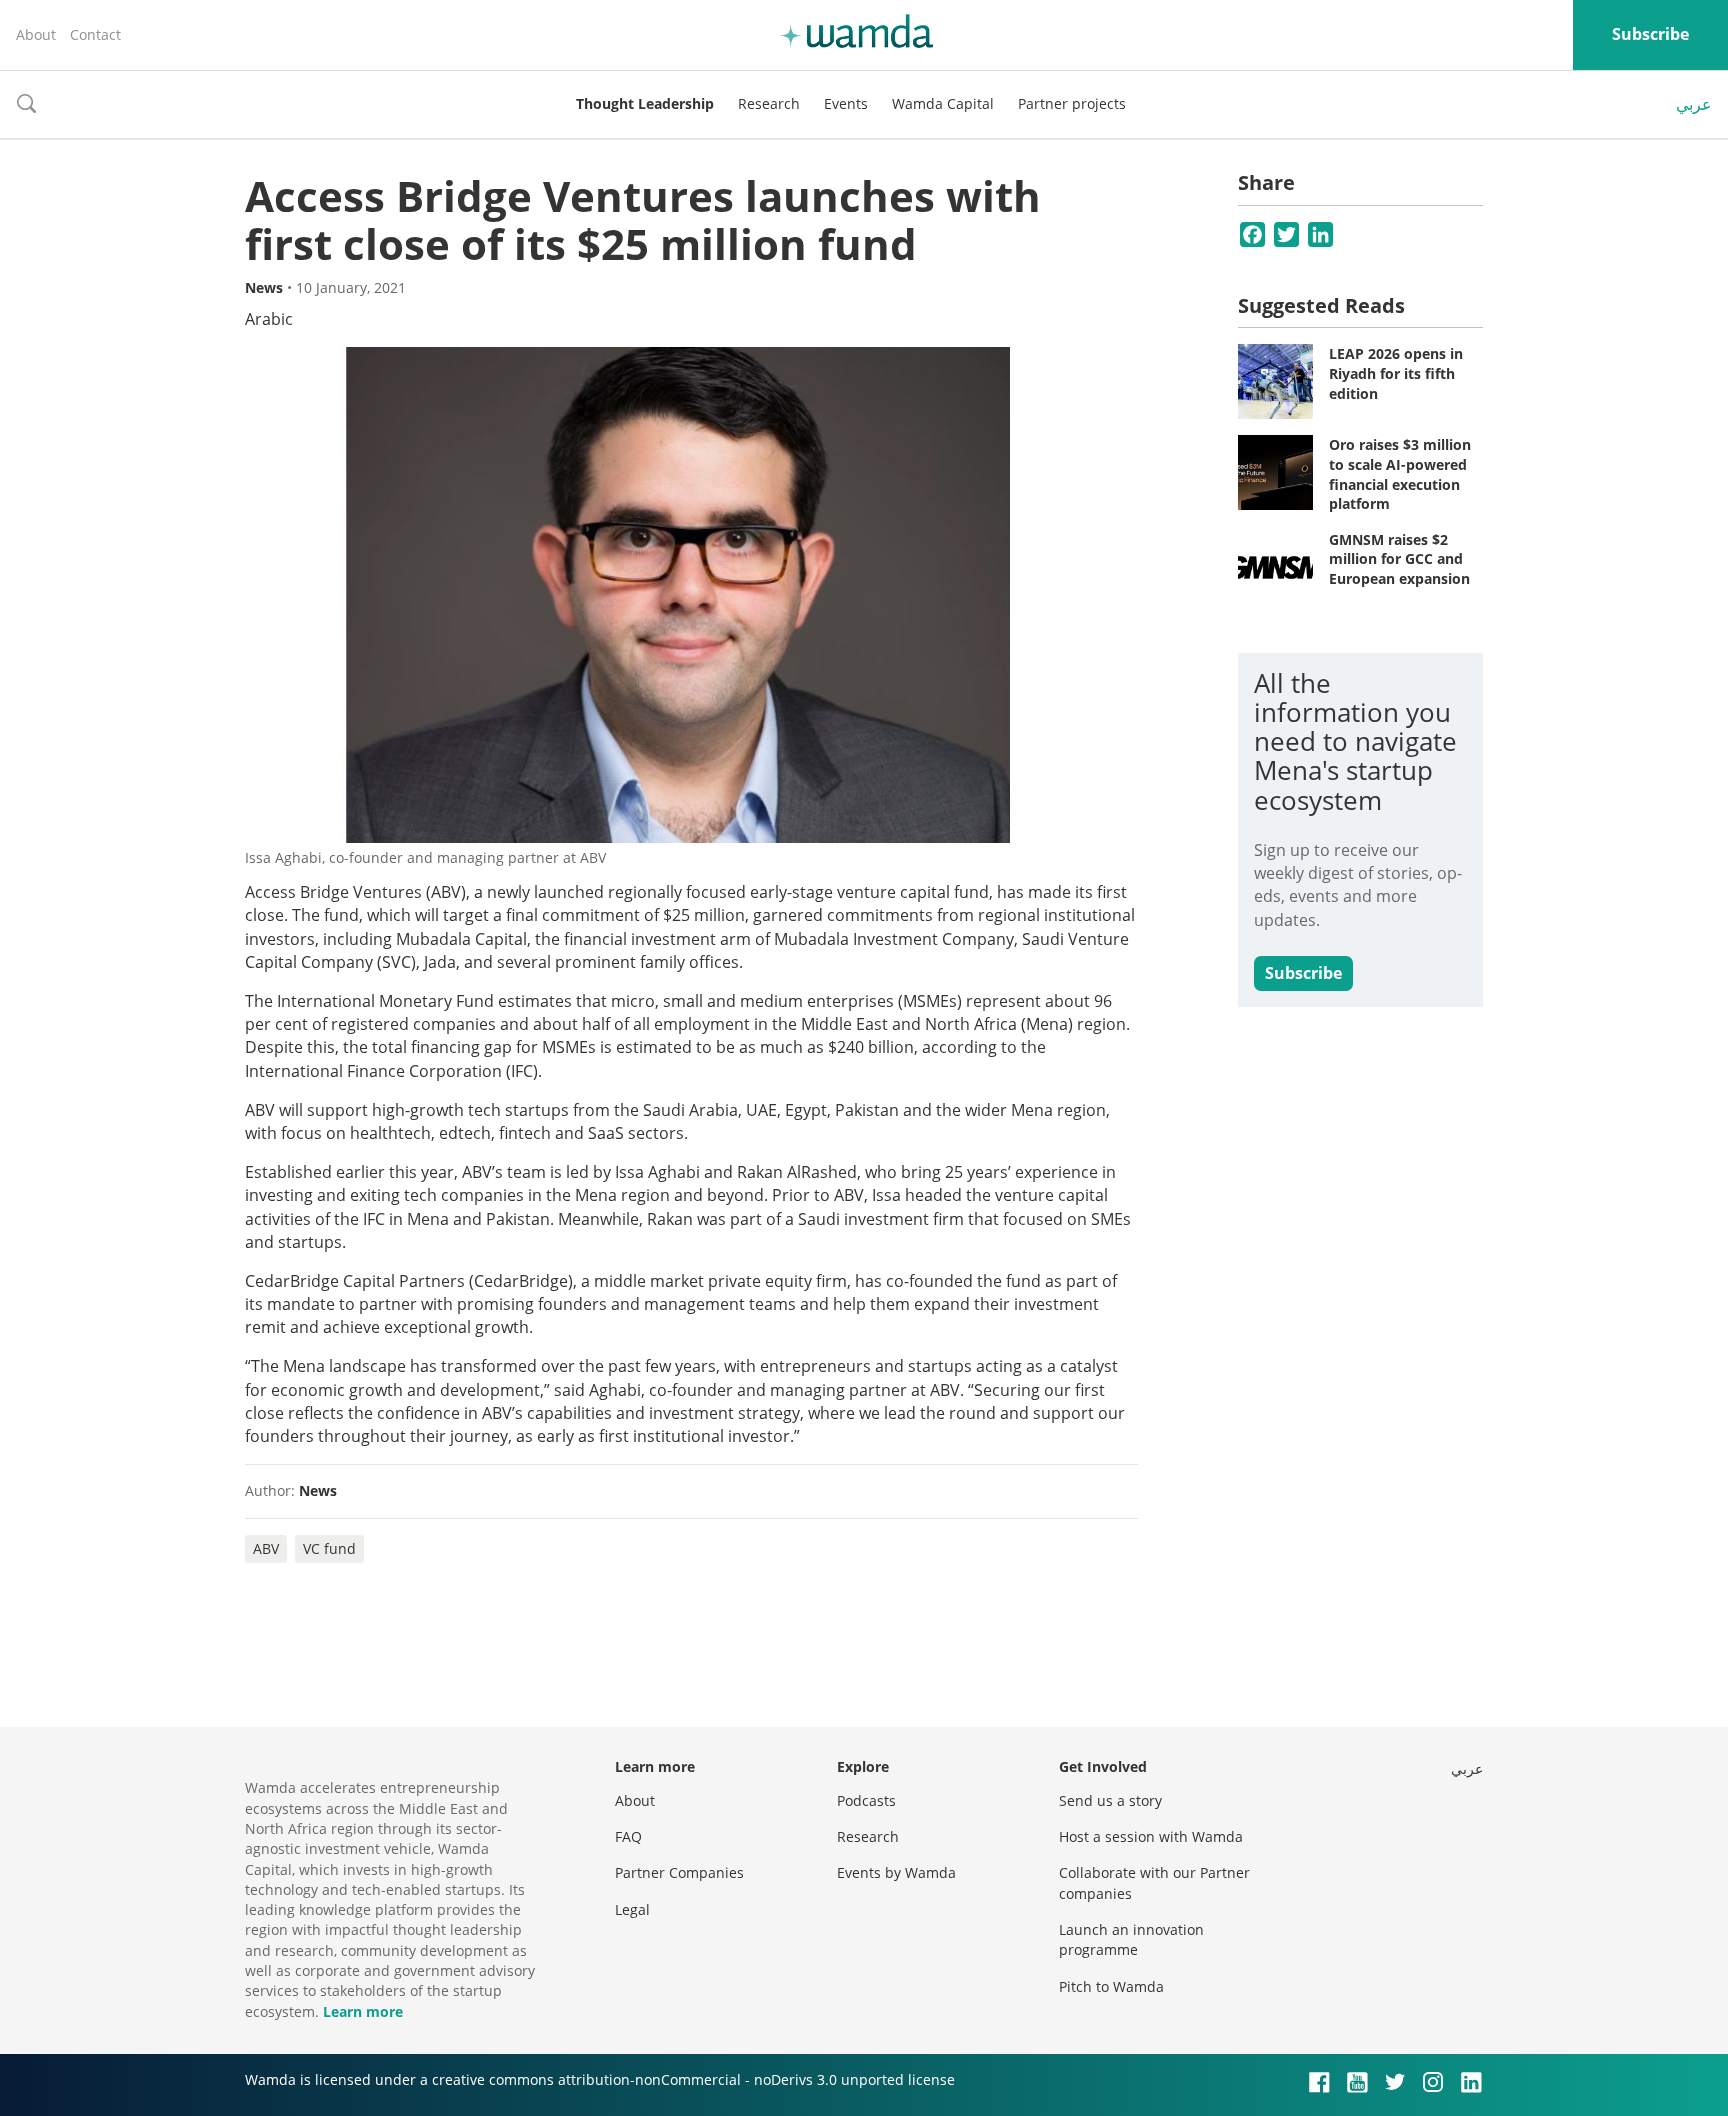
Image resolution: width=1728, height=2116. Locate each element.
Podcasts (866, 1800)
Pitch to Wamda (1111, 1986)
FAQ (628, 1836)
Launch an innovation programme (1131, 1939)
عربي (1694, 104)
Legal (632, 1909)
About (36, 34)
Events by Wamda (896, 1872)
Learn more (363, 2011)
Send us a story (1110, 1800)
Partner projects (1072, 103)
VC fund (329, 1548)
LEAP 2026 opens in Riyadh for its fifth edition (1396, 373)
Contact (95, 34)
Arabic (269, 319)
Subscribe (1650, 34)
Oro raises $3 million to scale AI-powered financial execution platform (1400, 474)
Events (846, 103)
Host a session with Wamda (1151, 1836)
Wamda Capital (943, 103)
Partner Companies (679, 1872)
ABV (266, 1548)
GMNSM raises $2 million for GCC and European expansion (1399, 559)
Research (769, 103)
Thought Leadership (645, 103)
